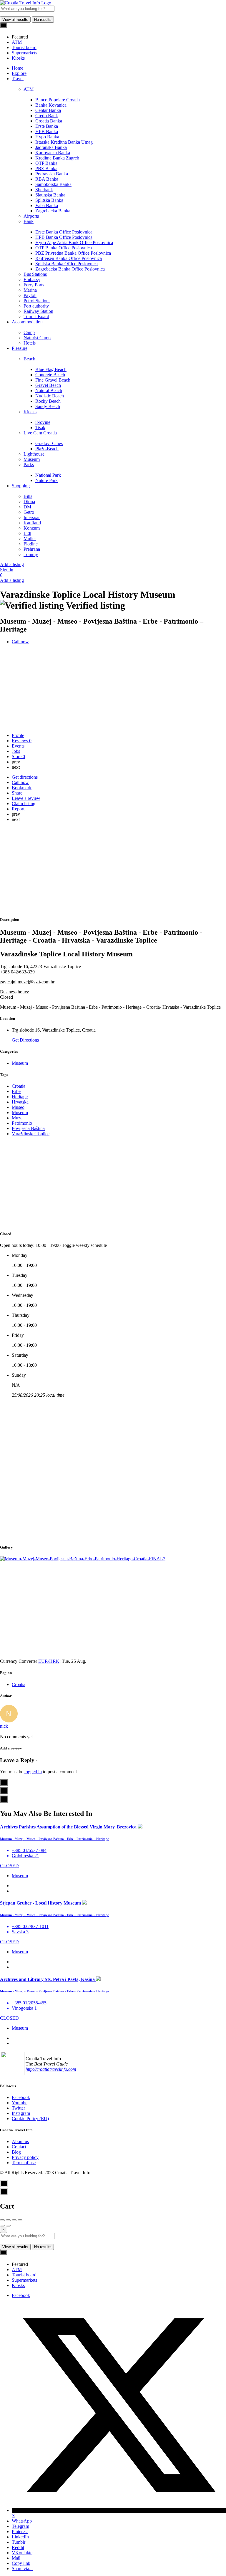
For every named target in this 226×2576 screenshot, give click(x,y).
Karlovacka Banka (53, 153)
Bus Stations (35, 274)
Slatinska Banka (50, 195)
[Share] (8, 2220)
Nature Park (46, 480)
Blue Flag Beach (51, 369)
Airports (31, 216)
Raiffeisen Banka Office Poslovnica (69, 258)
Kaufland (32, 523)
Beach (29, 359)
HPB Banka (47, 131)
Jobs (16, 751)
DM (27, 507)
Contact (19, 2147)
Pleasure (20, 348)
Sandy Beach (48, 406)
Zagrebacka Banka (53, 211)
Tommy (31, 554)
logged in (33, 1772)
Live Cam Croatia (40, 433)
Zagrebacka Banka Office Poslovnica (70, 269)
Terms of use (24, 2163)
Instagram (21, 2113)
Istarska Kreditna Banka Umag (64, 142)
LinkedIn (20, 2537)
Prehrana (32, 549)
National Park (48, 475)
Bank (29, 221)
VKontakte (22, 2553)
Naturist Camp (37, 338)
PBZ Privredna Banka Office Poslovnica (73, 253)
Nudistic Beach (50, 396)
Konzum (32, 528)
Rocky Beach (48, 401)
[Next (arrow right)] (8, 2226)
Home (18, 68)
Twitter (18, 2108)
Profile (18, 735)
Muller (30, 539)
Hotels (30, 343)
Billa (28, 496)
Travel (18, 79)
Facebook (21, 2097)
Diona (29, 502)
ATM (29, 89)
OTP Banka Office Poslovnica (64, 248)
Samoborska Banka (53, 184)
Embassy (32, 279)
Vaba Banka (47, 205)
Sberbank (44, 190)
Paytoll (30, 295)
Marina (30, 290)
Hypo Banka (47, 137)
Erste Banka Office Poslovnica (64, 232)
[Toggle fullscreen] (14, 2220)
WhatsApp (22, 2521)
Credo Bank (47, 116)
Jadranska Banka (51, 147)
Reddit (18, 2547)
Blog (16, 2152)
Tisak (40, 428)
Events (18, 746)
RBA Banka (47, 179)
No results (43, 20)
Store (18, 756)
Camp (29, 332)
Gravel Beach (48, 385)
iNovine (43, 422)
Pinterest (20, 2532)
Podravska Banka (52, 174)
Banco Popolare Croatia (58, 100)
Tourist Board (36, 316)
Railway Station (38, 311)
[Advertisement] (113, 870)
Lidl (27, 533)
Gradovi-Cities (49, 443)
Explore (19, 73)
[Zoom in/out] (20, 2220)
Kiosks (30, 412)
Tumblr (19, 2542)
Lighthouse (34, 454)
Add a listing (12, 564)
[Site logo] (26, 3)
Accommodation (27, 322)
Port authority (36, 306)
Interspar (32, 517)
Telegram (20, 2526)
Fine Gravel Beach (53, 380)
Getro (29, 512)
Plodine (31, 544)
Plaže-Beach (47, 449)
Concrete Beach (50, 375)
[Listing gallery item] (83, 1559)
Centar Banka (48, 110)
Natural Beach (49, 391)
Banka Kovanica (51, 105)
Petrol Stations (37, 301)
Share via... (22, 2569)
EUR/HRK (49, 1661)
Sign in (7, 570)
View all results (15, 20)
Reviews (22, 741)
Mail (16, 2558)
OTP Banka (46, 163)
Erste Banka (47, 126)
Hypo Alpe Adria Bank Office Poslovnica (74, 242)
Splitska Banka (49, 200)
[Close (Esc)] (2, 2220)
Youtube (20, 2103)
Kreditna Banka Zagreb (57, 158)
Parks (29, 465)
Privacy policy (25, 2157)
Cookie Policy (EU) (30, 2119)
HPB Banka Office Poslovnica (64, 237)
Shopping (21, 486)
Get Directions (25, 1040)
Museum (32, 459)
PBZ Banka (46, 168)
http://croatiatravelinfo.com (51, 2069)
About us (20, 2141)
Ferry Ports (34, 285)
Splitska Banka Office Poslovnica (67, 264)
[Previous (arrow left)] (2, 2226)
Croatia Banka (49, 121)
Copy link (21, 2563)
